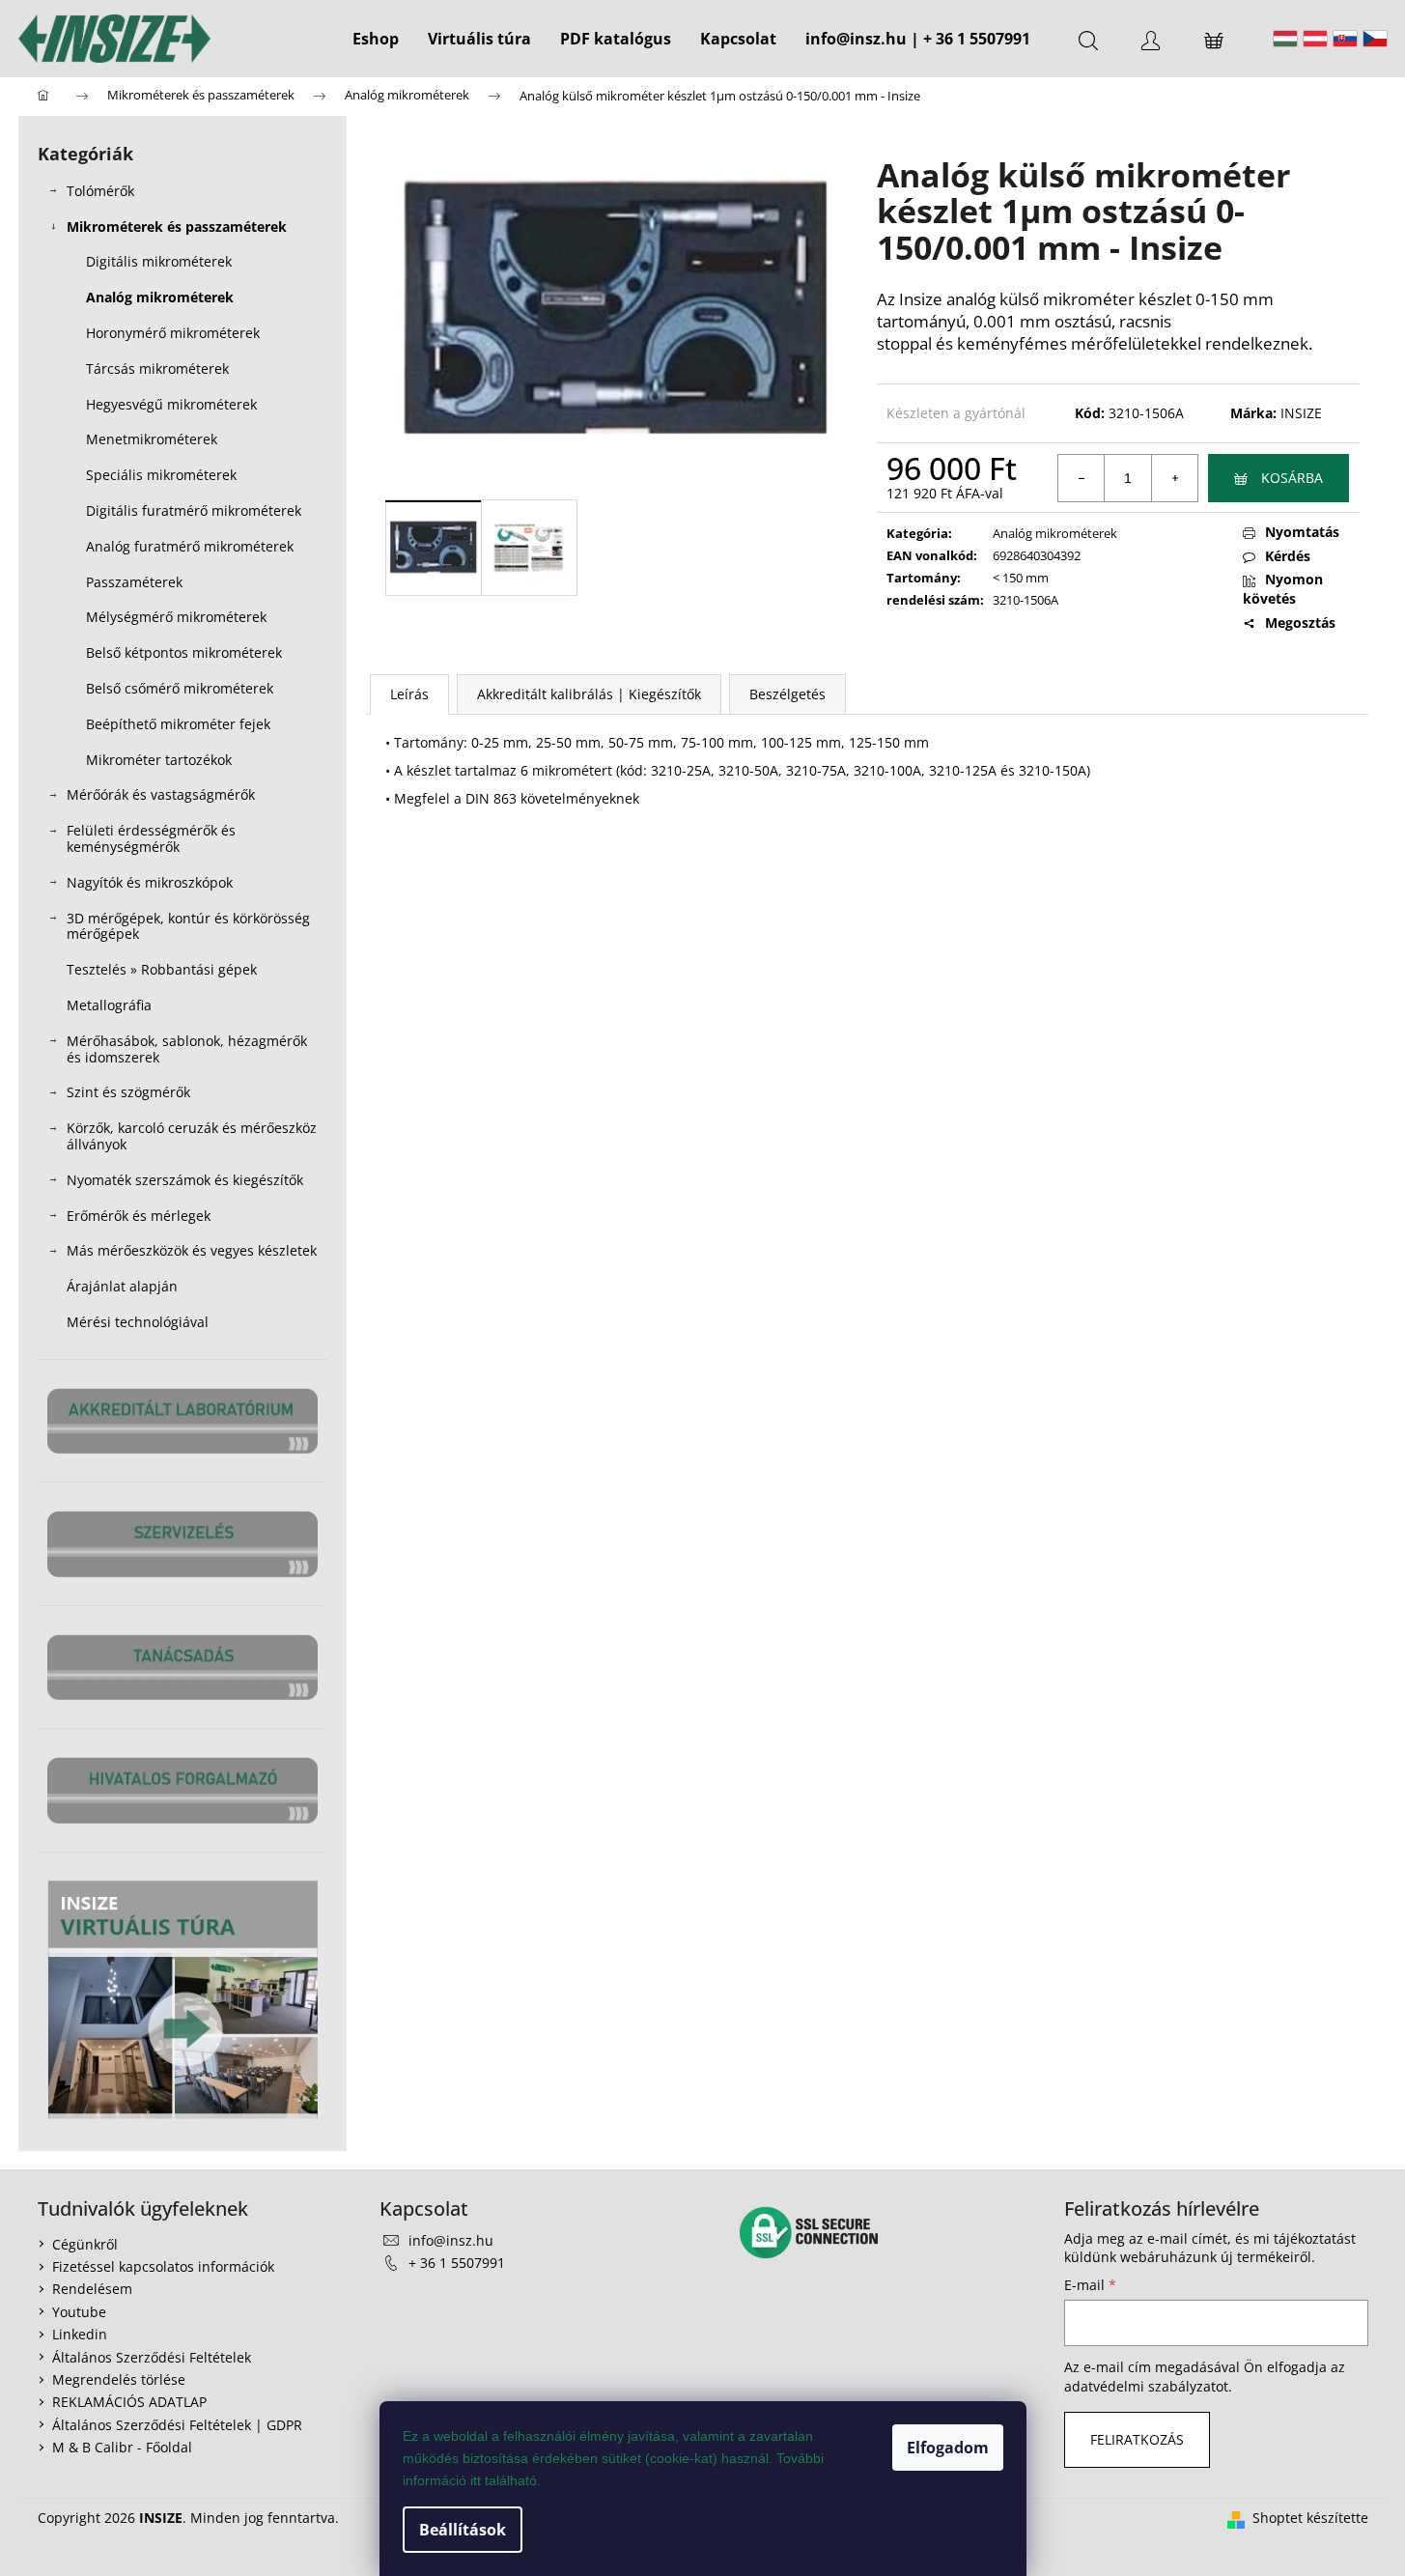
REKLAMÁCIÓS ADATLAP (129, 2402)
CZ (1375, 39)
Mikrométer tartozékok (159, 760)
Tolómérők (100, 191)
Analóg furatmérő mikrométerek (190, 546)
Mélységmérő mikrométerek (176, 617)
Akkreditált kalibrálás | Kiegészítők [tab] (589, 694)
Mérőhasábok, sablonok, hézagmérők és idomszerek (187, 1049)
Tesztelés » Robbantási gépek (162, 969)
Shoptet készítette (1310, 2518)
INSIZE (1301, 413)
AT (1315, 39)
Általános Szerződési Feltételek (152, 2357)
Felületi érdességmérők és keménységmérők (151, 838)
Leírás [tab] (409, 694)
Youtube (79, 2312)
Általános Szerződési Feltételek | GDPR (177, 2425)
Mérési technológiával (138, 1322)
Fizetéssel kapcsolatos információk (163, 2266)
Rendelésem (92, 2289)
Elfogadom (948, 2448)
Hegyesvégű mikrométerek (171, 404)
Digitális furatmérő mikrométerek (194, 510)
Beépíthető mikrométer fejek (178, 724)
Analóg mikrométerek (160, 297)
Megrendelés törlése (119, 2379)
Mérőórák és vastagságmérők (161, 794)
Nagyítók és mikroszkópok (150, 882)
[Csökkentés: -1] (1082, 478)
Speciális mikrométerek (161, 475)
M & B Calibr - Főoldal (122, 2447)
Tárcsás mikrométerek (157, 368)
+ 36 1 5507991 (457, 2263)
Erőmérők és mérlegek (139, 1216)
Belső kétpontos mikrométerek (184, 652)
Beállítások (463, 2530)
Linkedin (80, 2334)
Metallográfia (109, 1005)
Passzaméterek (134, 582)
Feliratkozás (1137, 2439)
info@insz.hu (451, 2240)
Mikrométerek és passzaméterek (177, 226)
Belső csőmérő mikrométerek (180, 688)
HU (1285, 39)
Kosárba (1292, 478)
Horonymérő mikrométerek (173, 333)
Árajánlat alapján (122, 1286)
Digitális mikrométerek (159, 261)
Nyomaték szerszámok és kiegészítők (185, 1180)
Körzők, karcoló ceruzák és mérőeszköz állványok (192, 1136)
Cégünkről (85, 2244)
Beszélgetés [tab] (787, 694)
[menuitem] (376, 39)
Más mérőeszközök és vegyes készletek (192, 1250)
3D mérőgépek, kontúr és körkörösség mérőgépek (188, 926)
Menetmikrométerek (152, 439)
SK (1345, 39)
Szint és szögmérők (128, 1092)
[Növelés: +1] (1174, 478)
